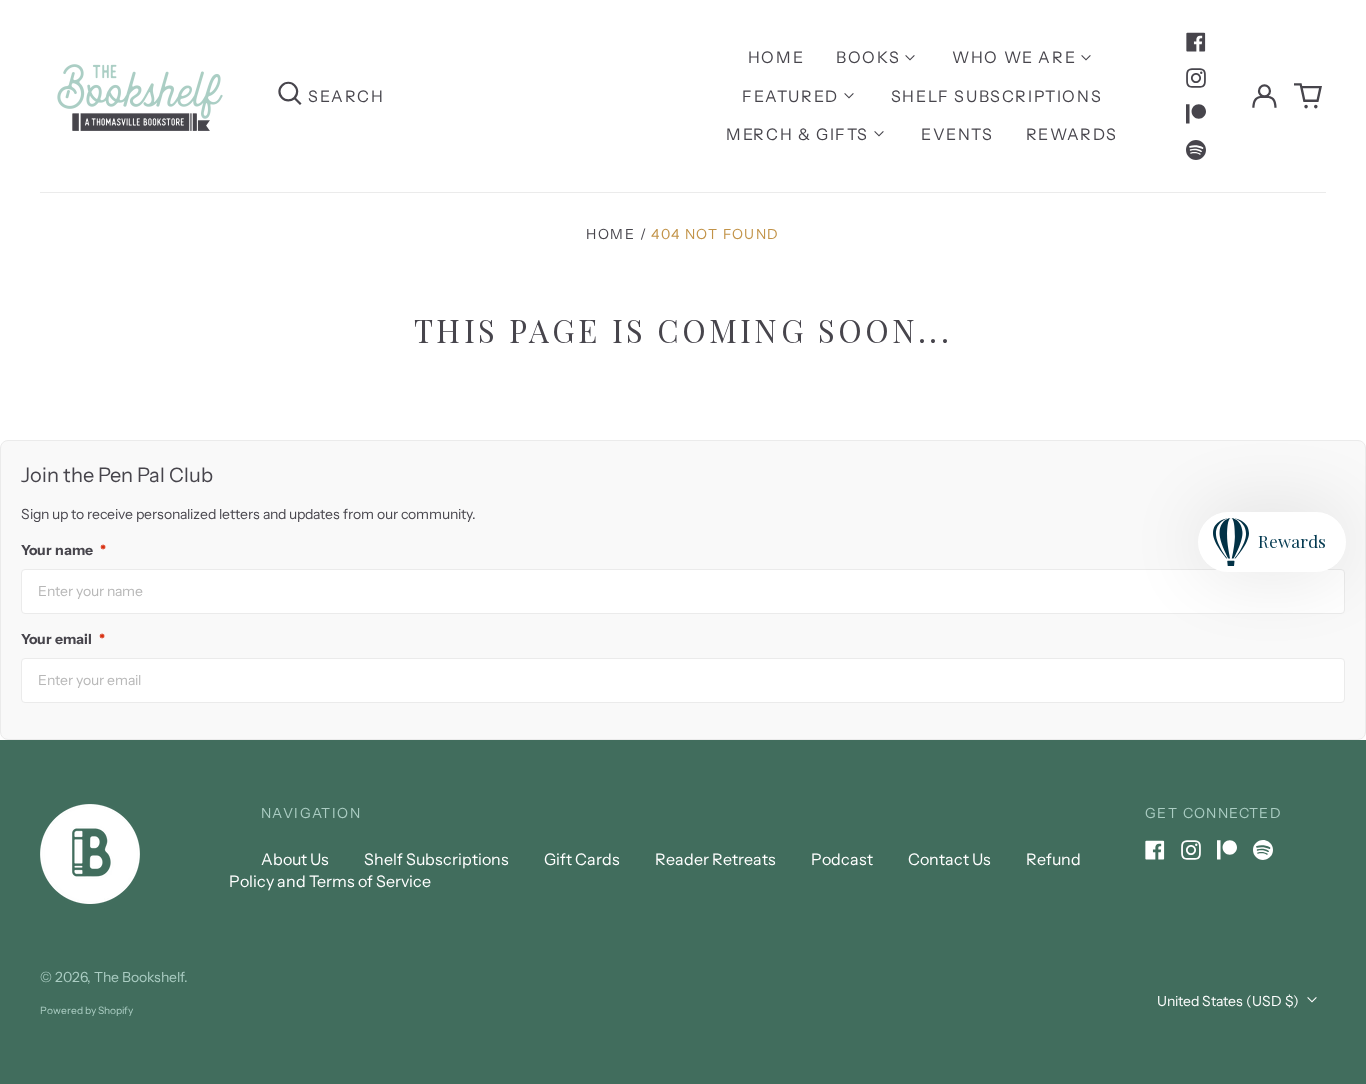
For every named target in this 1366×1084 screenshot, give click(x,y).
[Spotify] (1196, 150)
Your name (63, 550)
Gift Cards (582, 859)
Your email (63, 639)
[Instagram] (1196, 78)
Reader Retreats (715, 859)
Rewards (1072, 134)
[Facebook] (1196, 42)
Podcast (842, 859)
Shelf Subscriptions (996, 96)
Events (957, 134)
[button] (1308, 96)
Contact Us (949, 859)
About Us (295, 859)
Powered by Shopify (86, 1010)
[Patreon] (1196, 114)
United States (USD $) (1229, 1001)
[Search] (290, 95)
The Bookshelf (139, 977)
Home (776, 57)
